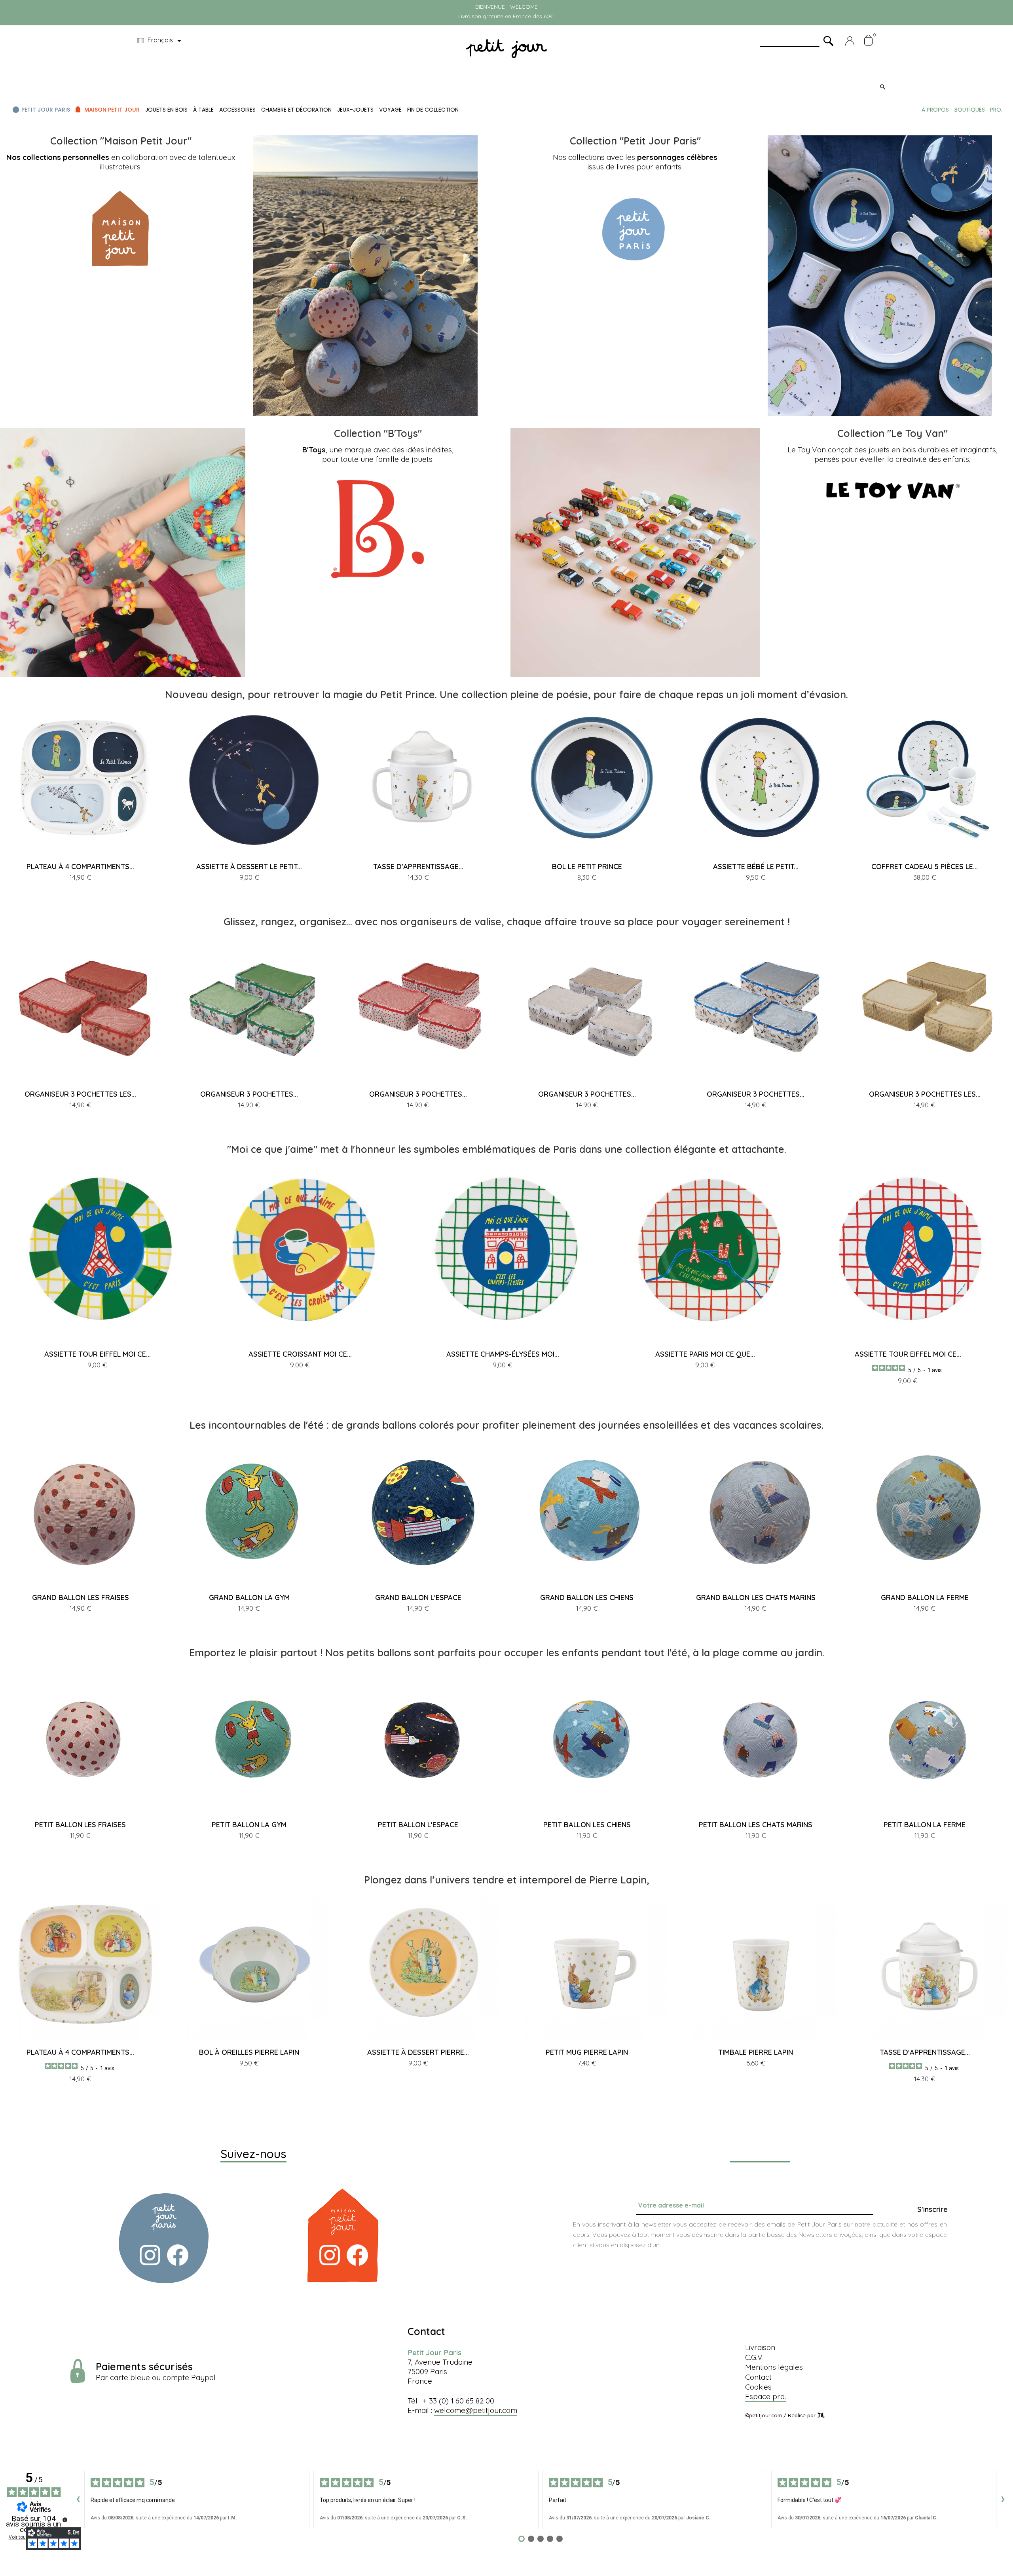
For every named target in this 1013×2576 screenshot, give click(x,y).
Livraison (760, 2347)
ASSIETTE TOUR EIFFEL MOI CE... (98, 1354)
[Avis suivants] (1003, 2500)
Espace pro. (765, 2396)
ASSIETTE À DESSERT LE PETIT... (249, 867)
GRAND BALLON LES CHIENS (587, 1597)
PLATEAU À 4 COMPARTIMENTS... (80, 867)
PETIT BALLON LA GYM (249, 1825)
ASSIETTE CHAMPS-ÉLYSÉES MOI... (503, 1354)
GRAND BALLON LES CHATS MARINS (756, 1597)
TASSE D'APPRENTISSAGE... (418, 867)
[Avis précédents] (78, 2500)
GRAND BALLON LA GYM (249, 1597)
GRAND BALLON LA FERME (925, 1597)
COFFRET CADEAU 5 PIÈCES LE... (925, 867)
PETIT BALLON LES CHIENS (587, 1825)
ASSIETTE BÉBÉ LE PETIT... (756, 867)
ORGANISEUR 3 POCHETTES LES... (80, 1094)
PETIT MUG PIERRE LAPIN (587, 2052)
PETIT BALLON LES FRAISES (80, 1825)
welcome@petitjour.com (476, 2410)
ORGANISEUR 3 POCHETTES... (249, 1094)
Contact (758, 2377)
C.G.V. (754, 2357)
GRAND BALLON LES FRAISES (81, 1597)
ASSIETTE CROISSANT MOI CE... (300, 1354)
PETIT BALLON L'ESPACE (418, 1825)
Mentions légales (774, 2367)
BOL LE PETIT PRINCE (587, 867)
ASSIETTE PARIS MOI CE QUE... (705, 1354)
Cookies (758, 2387)
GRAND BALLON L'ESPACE (418, 1597)
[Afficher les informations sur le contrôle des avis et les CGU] (65, 2520)
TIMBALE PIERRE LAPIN (756, 2052)
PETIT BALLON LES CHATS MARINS (756, 1825)
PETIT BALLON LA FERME (925, 1825)
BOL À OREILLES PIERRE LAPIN (249, 2052)
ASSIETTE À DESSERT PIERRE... (418, 2052)
